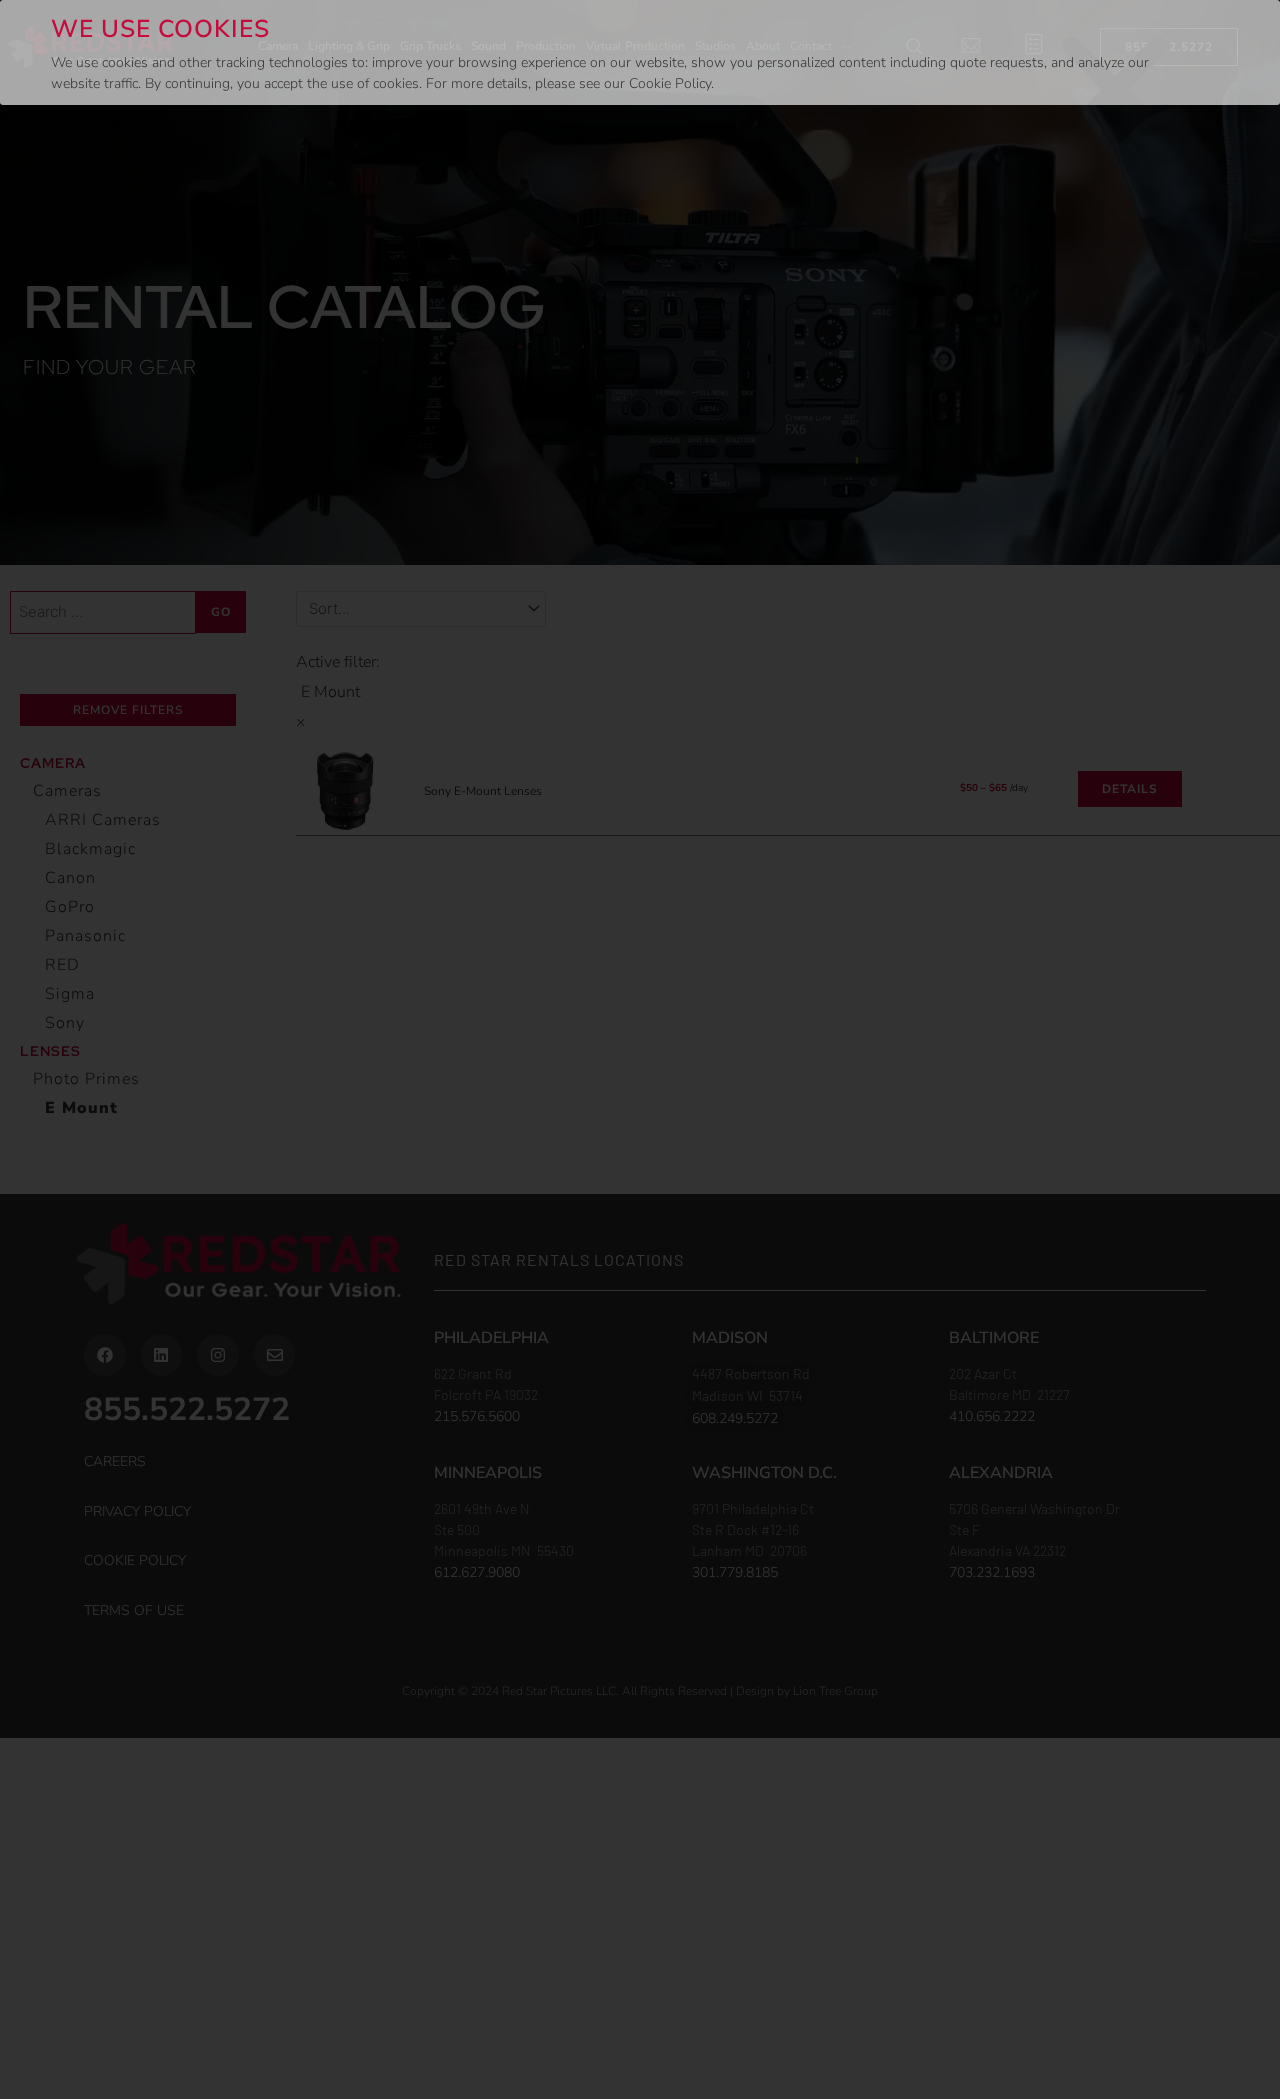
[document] (640, 1049)
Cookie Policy (670, 83)
